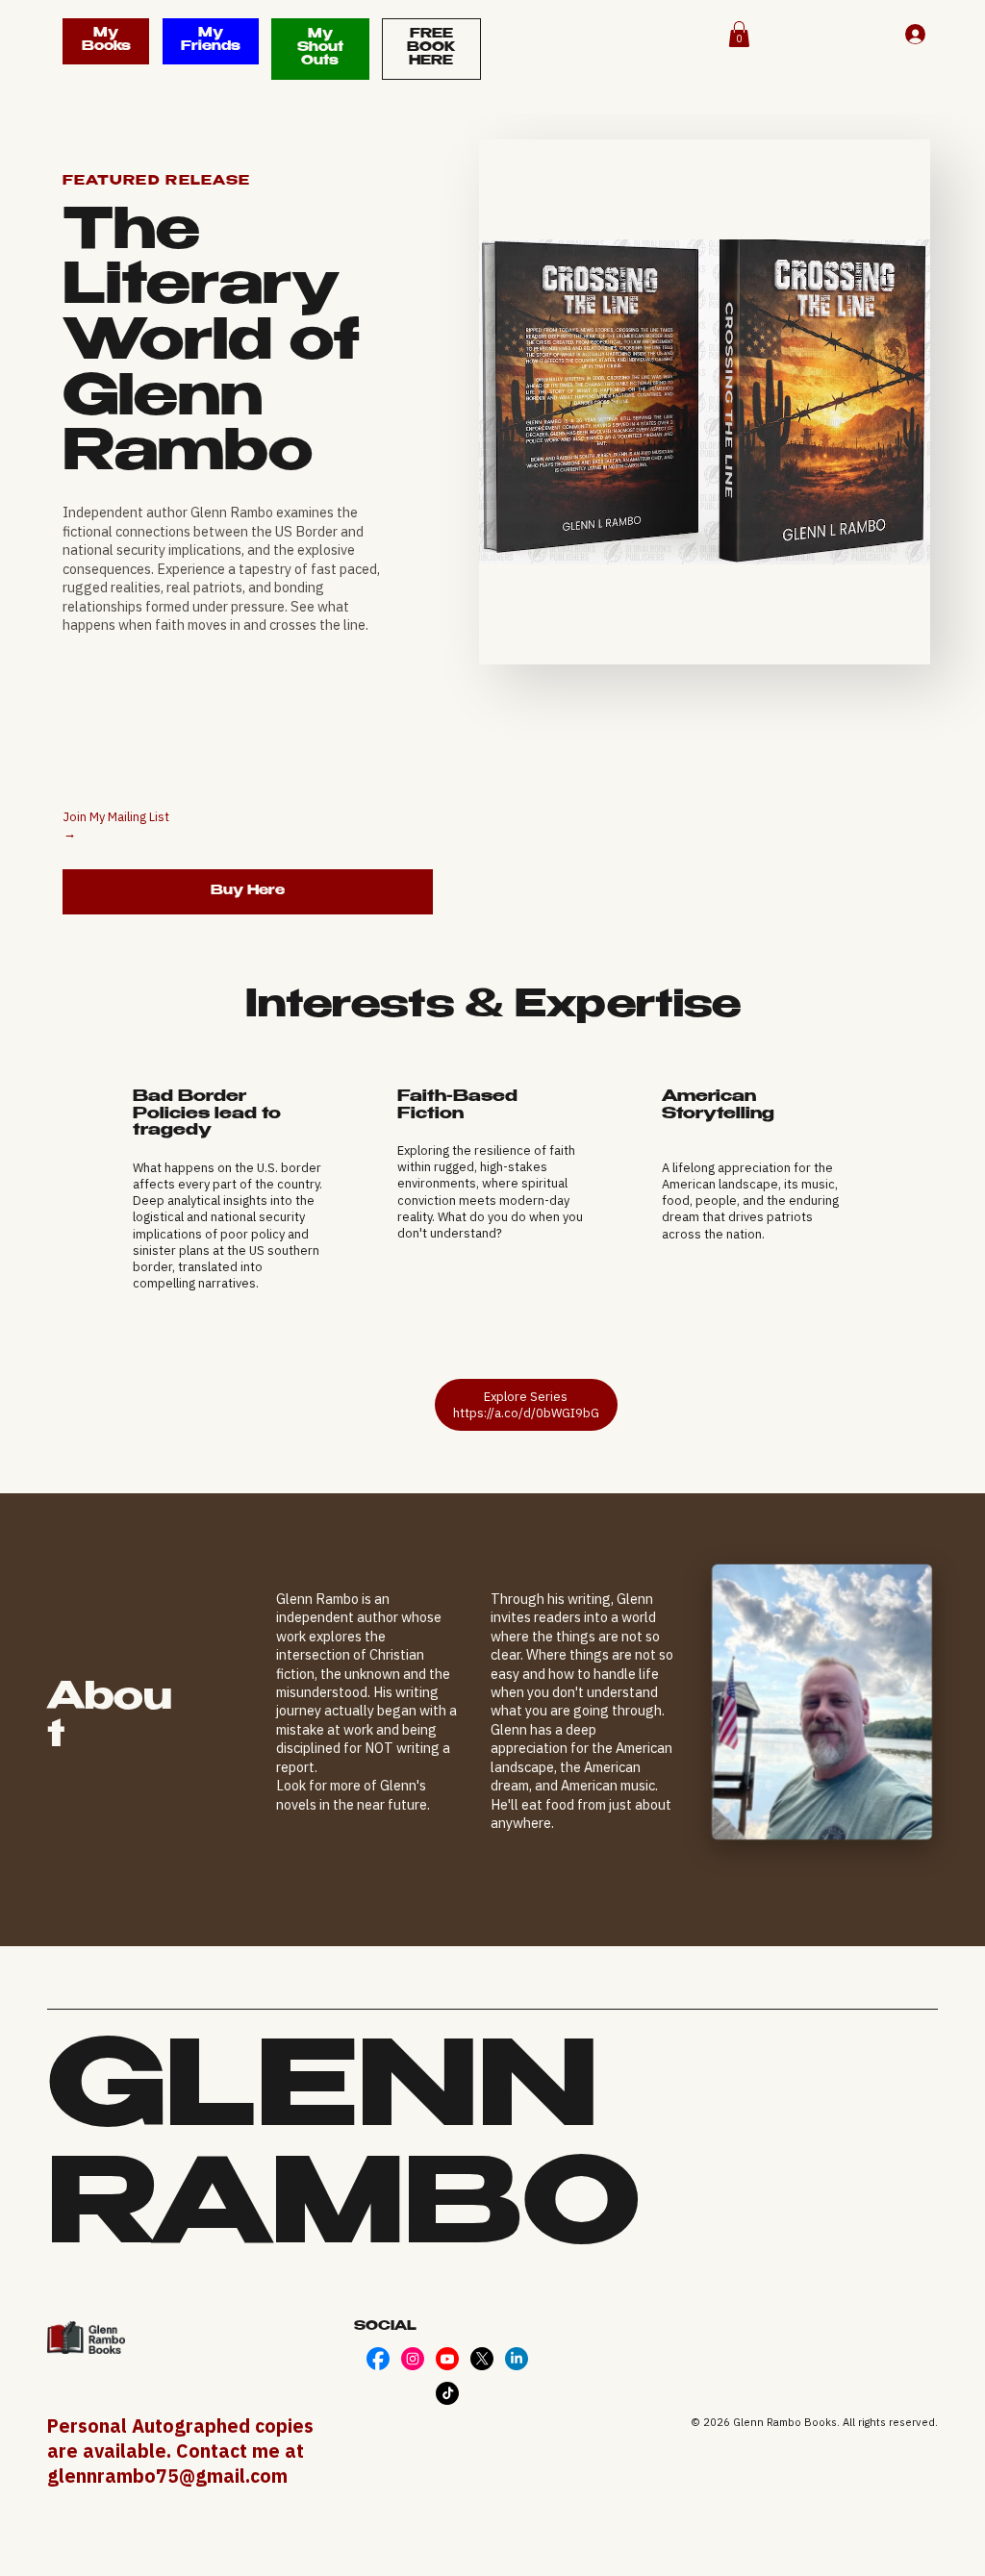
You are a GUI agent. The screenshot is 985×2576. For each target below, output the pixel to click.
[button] (739, 34)
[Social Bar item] (378, 2359)
